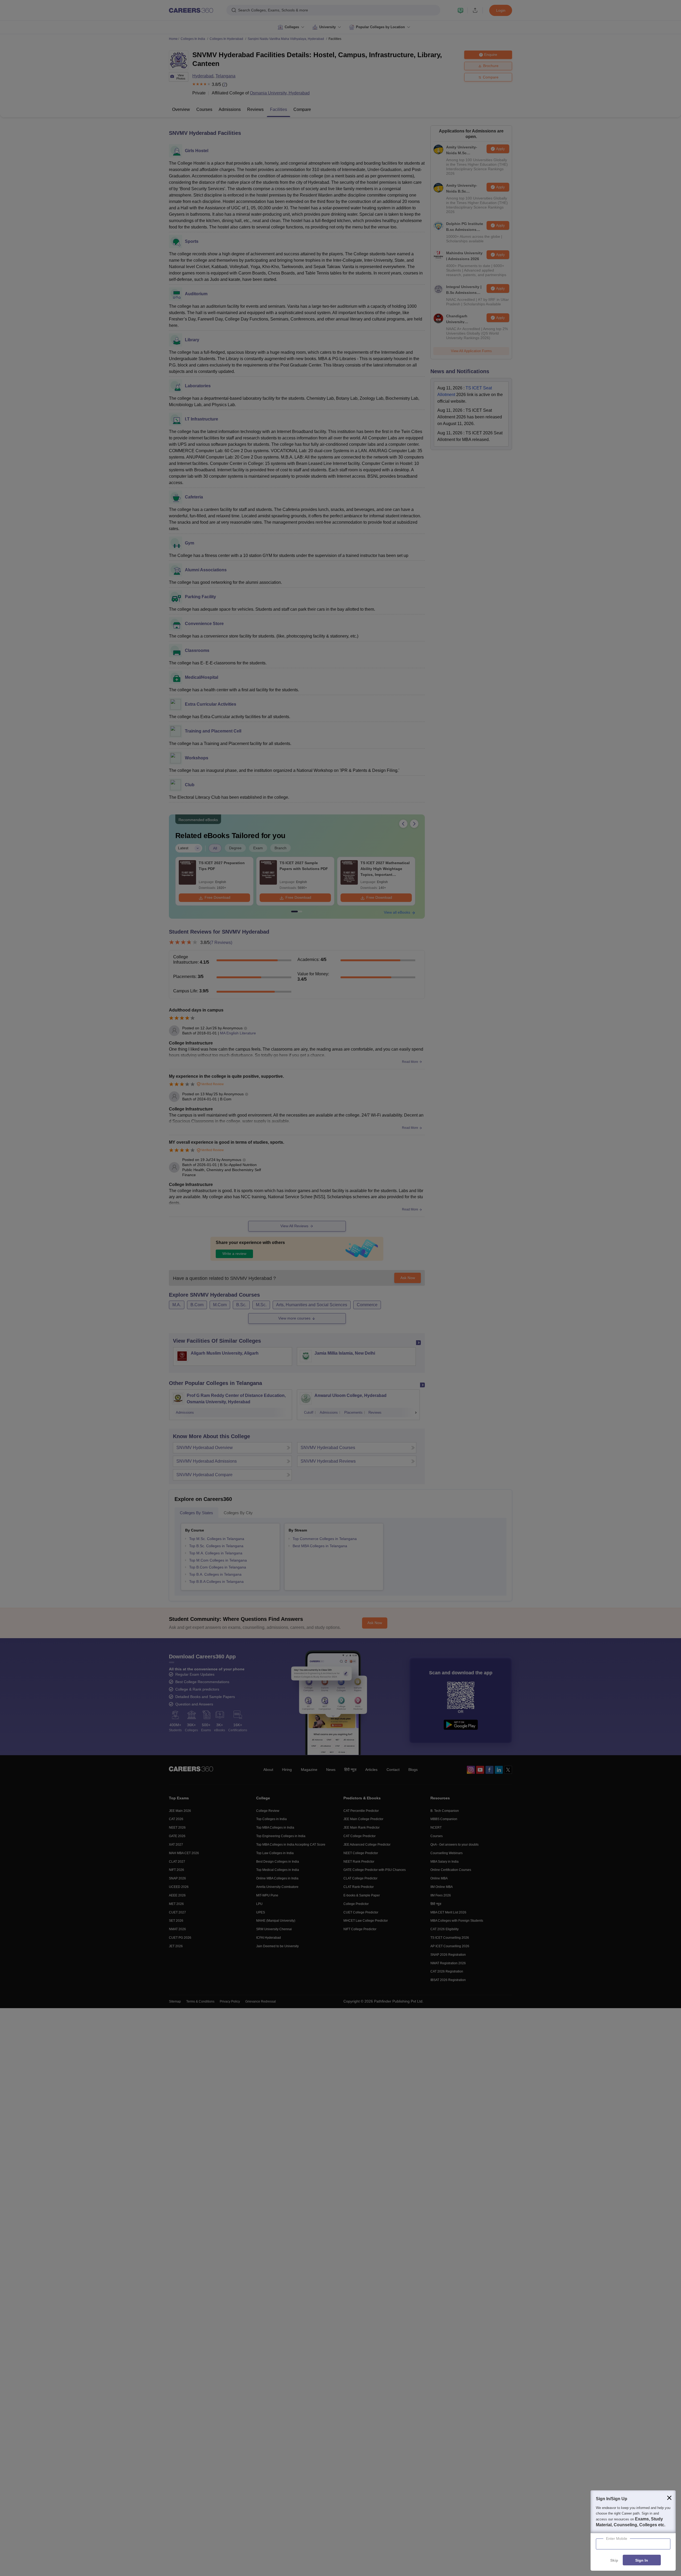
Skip (614, 2560)
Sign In (642, 2560)
